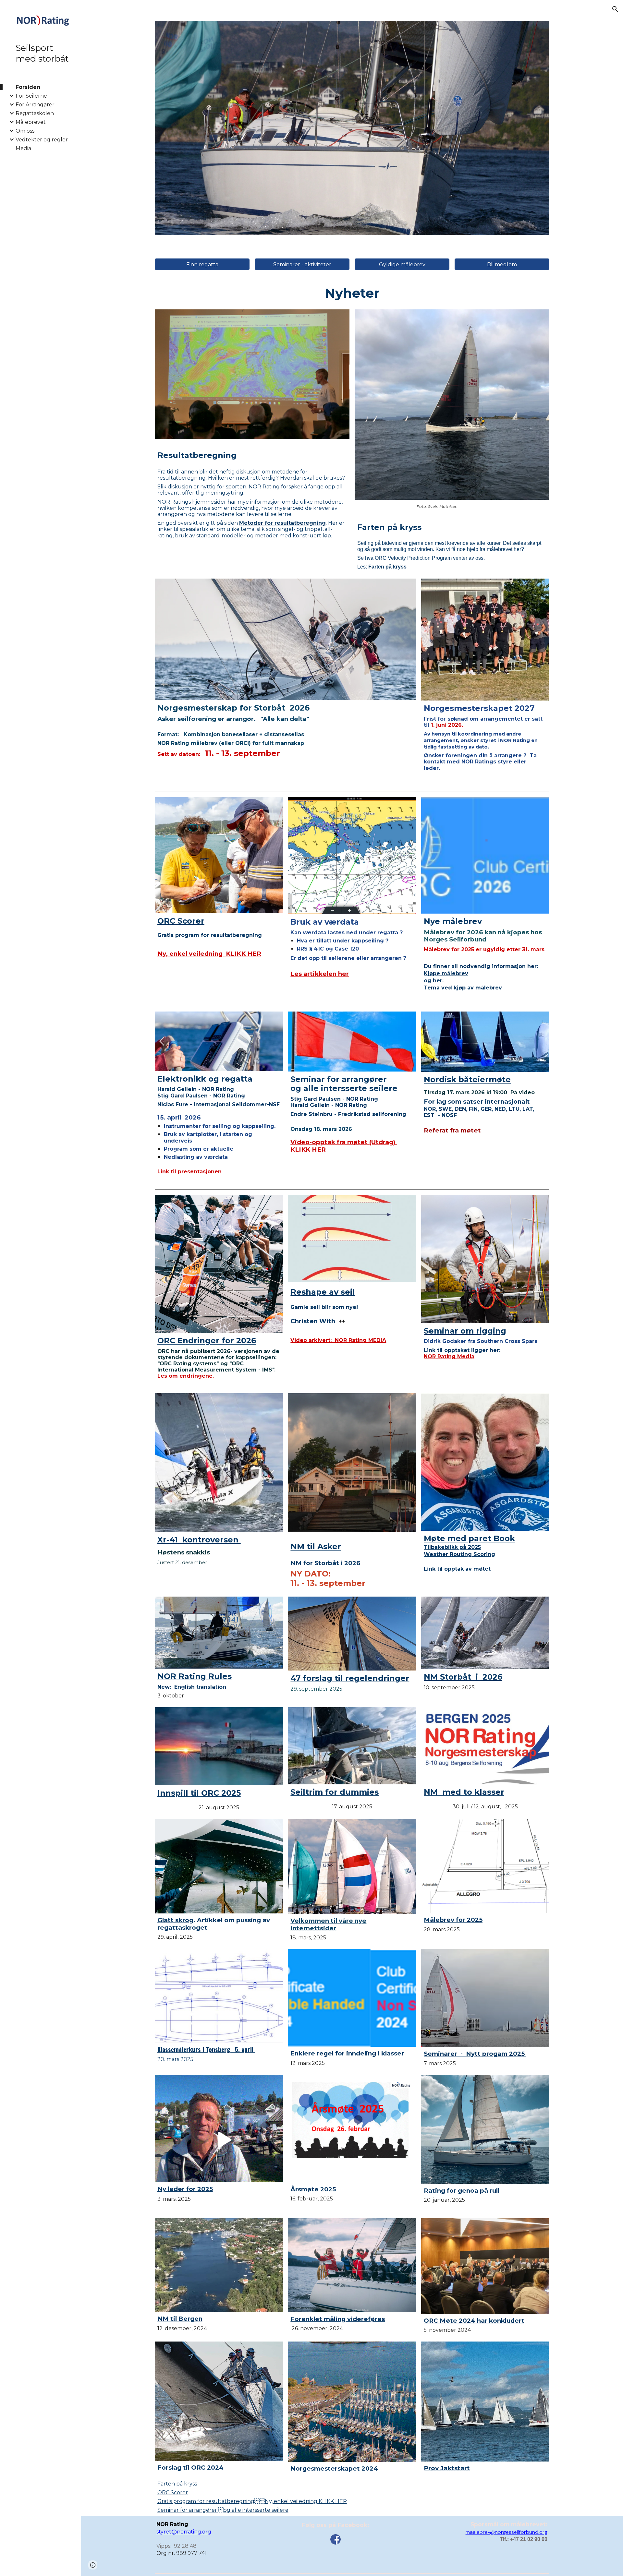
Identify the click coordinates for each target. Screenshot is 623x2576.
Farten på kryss (177, 2484)
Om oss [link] (25, 131)
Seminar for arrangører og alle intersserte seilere (223, 2510)
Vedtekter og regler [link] (42, 140)
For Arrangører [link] (35, 105)
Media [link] (23, 148)
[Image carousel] (352, 128)
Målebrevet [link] (31, 122)
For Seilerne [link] (31, 96)
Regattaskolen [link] (35, 113)
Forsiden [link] (28, 87)
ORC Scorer (173, 2492)
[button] (615, 9)
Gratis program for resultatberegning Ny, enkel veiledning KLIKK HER (252, 2501)
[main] (352, 293)
